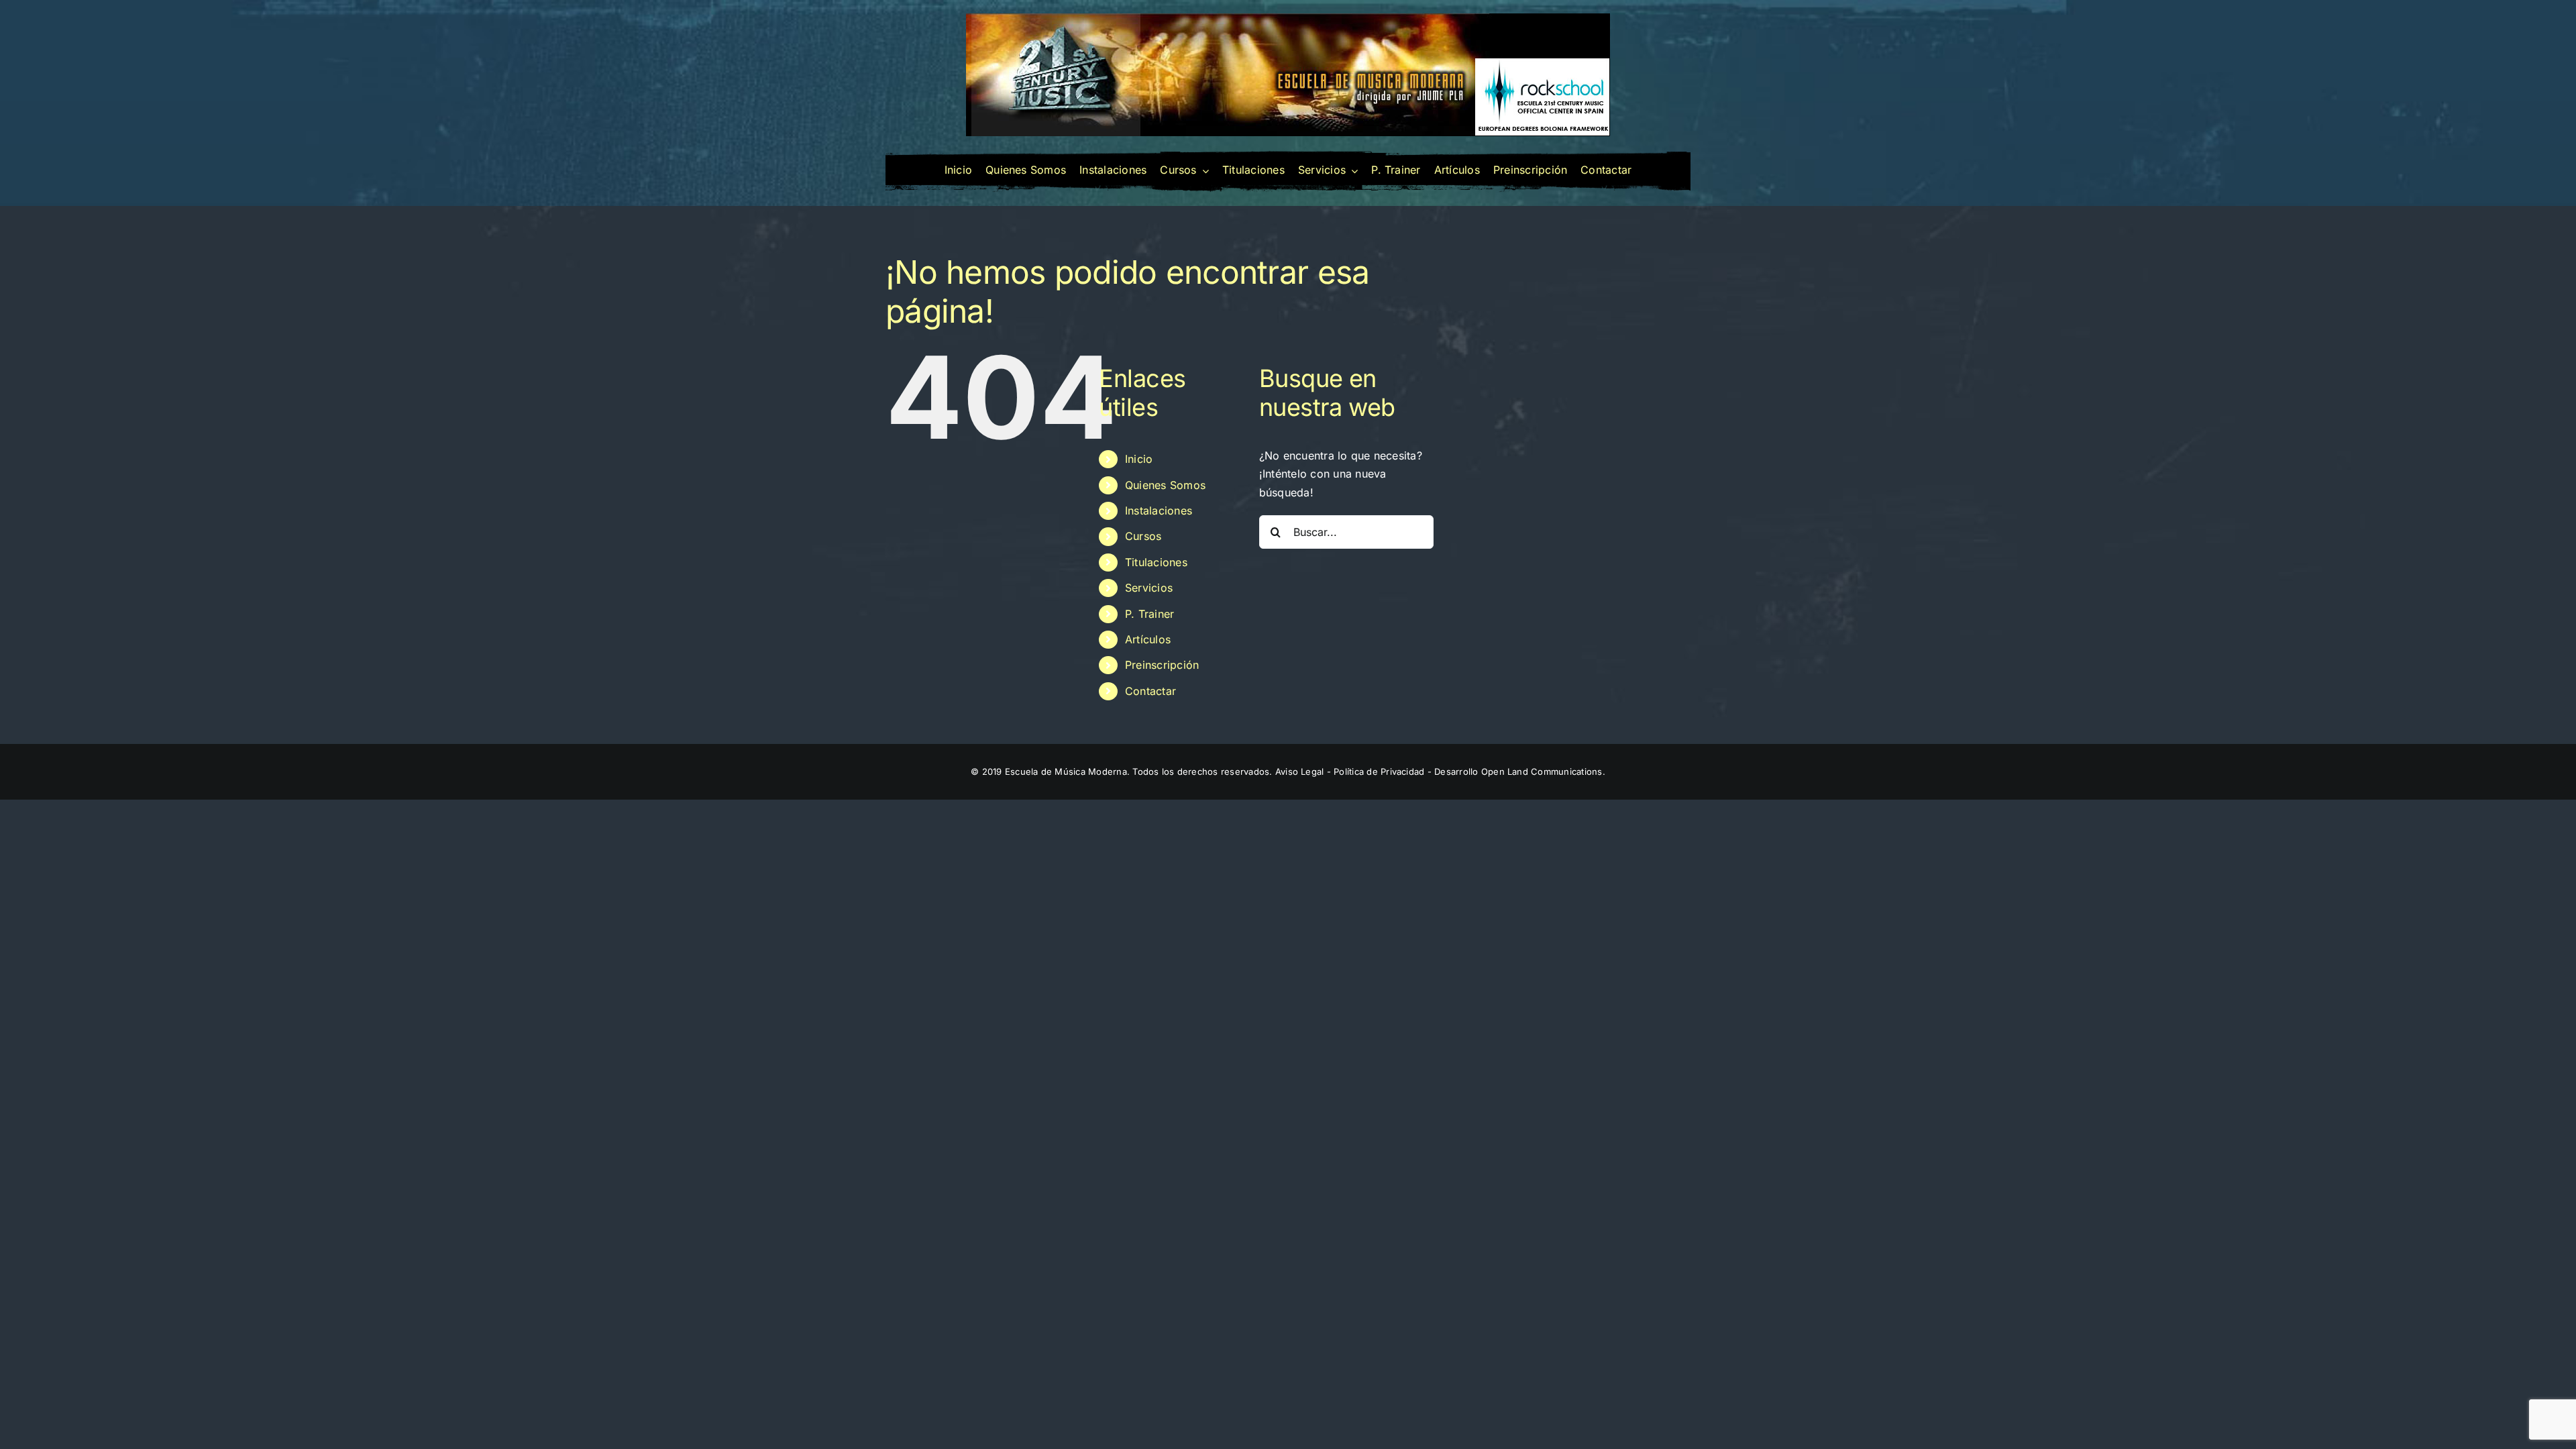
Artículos (1148, 639)
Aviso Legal (1300, 771)
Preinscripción (1162, 665)
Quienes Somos (1165, 485)
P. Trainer (1149, 614)
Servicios (1149, 588)
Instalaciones (1159, 511)
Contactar (1150, 691)
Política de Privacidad (1379, 771)
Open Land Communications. (1543, 771)
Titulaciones (1156, 562)
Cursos (1143, 536)
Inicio (1139, 459)
